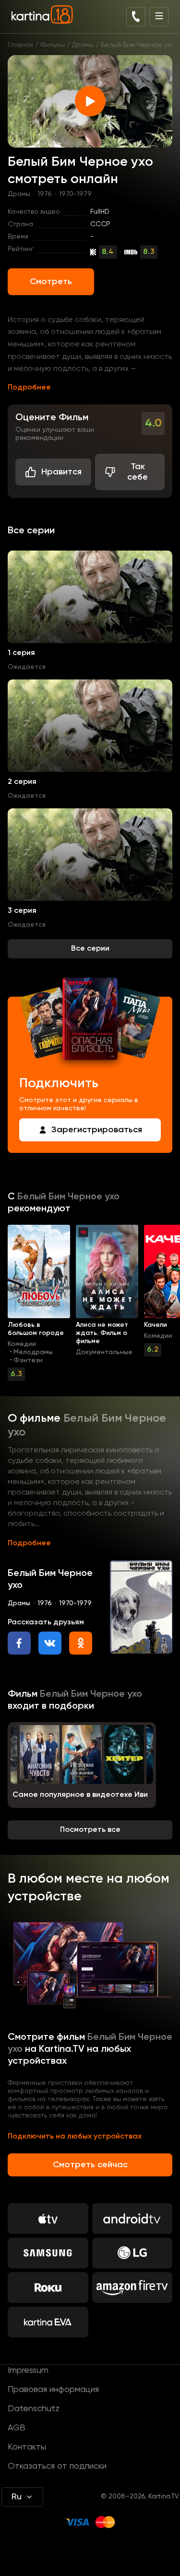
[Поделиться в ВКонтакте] (50, 1643)
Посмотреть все (90, 1830)
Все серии (90, 949)
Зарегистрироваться (97, 1130)
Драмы (83, 45)
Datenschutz (34, 2409)
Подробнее (29, 388)
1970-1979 (75, 194)
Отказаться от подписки (57, 2466)
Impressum (28, 2370)
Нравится (61, 472)
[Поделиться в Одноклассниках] (81, 1643)
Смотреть (51, 282)
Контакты (27, 2447)
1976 (45, 194)
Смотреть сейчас (90, 2165)
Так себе (138, 472)
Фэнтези (28, 1360)
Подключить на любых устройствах (75, 2137)
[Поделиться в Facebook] (19, 1643)
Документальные (104, 1352)
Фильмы (53, 45)
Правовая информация (53, 2390)
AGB (17, 2428)
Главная (20, 45)
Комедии (22, 1344)
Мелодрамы (33, 1352)
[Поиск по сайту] (136, 17)
